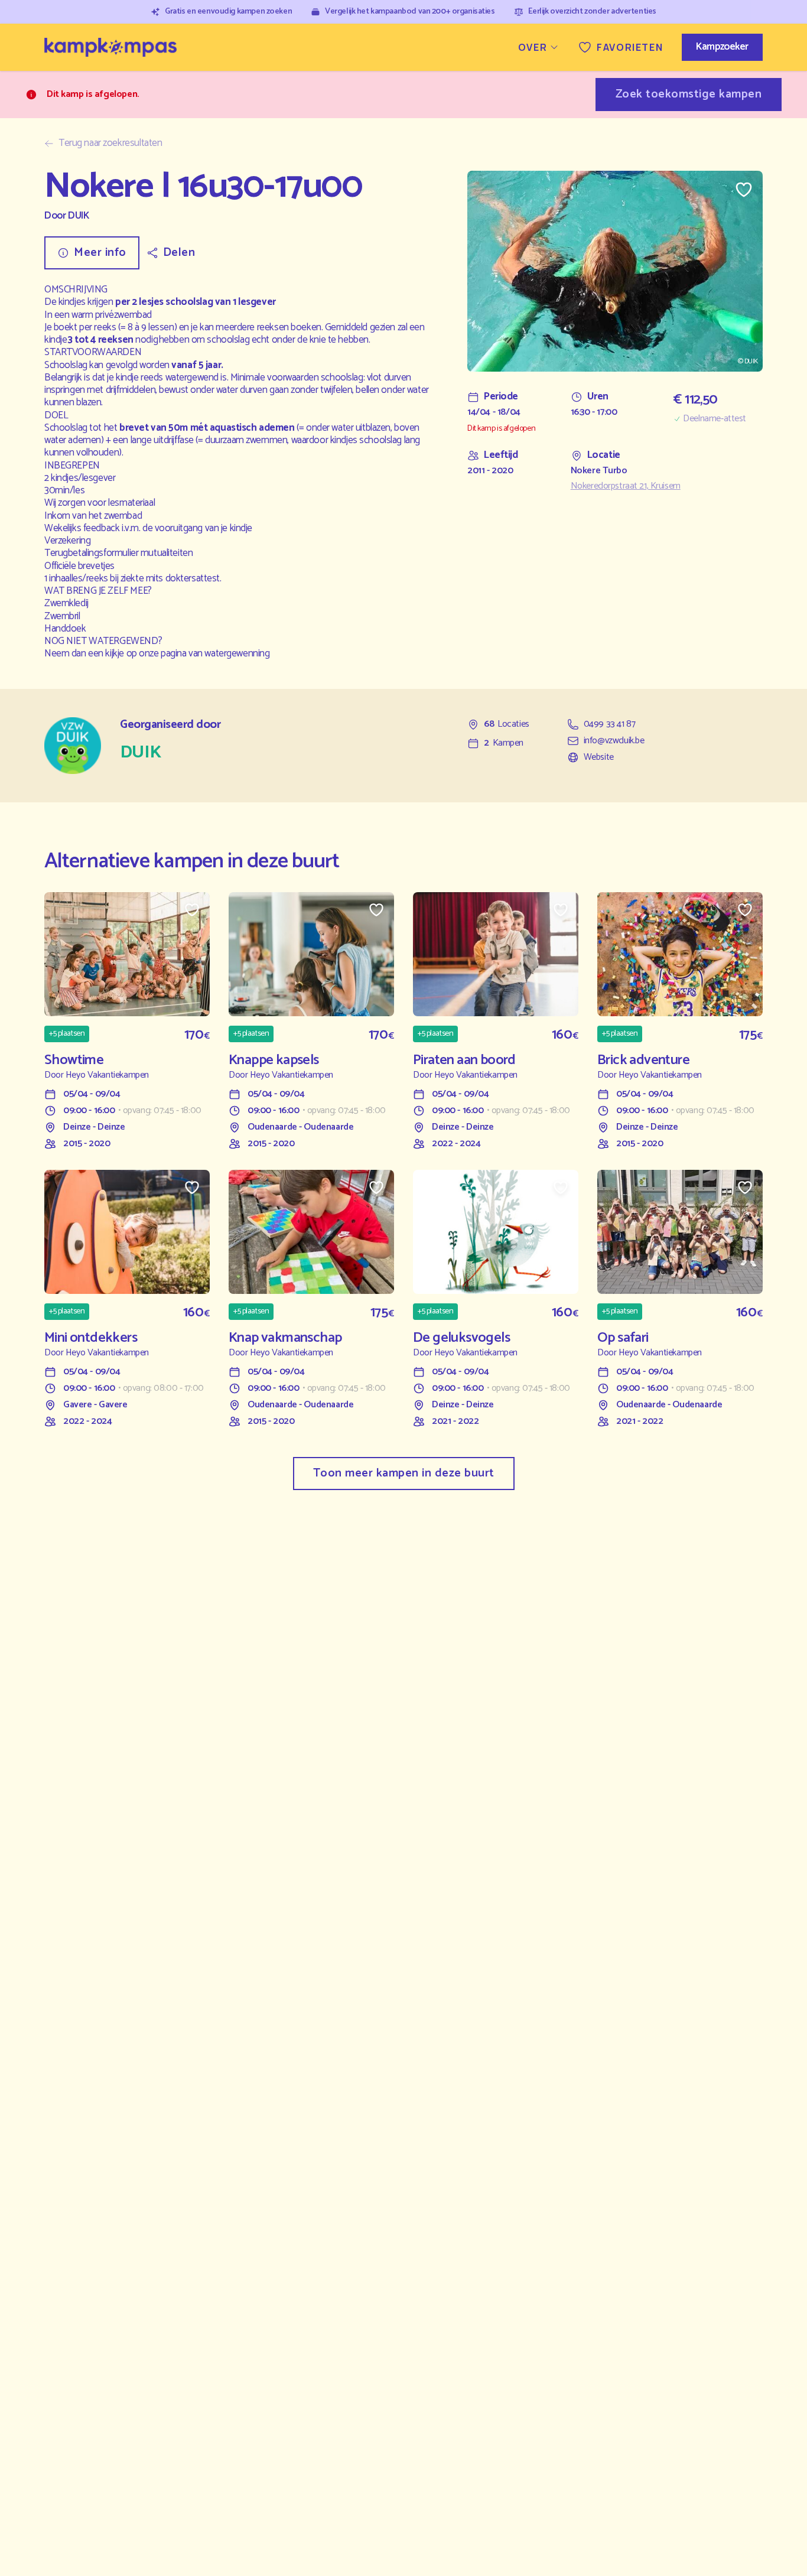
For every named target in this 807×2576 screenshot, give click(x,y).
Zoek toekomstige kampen (689, 94)
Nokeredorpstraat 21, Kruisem (626, 486)
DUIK (78, 216)
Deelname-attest (715, 419)
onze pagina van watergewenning (204, 653)
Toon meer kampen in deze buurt (404, 1473)
